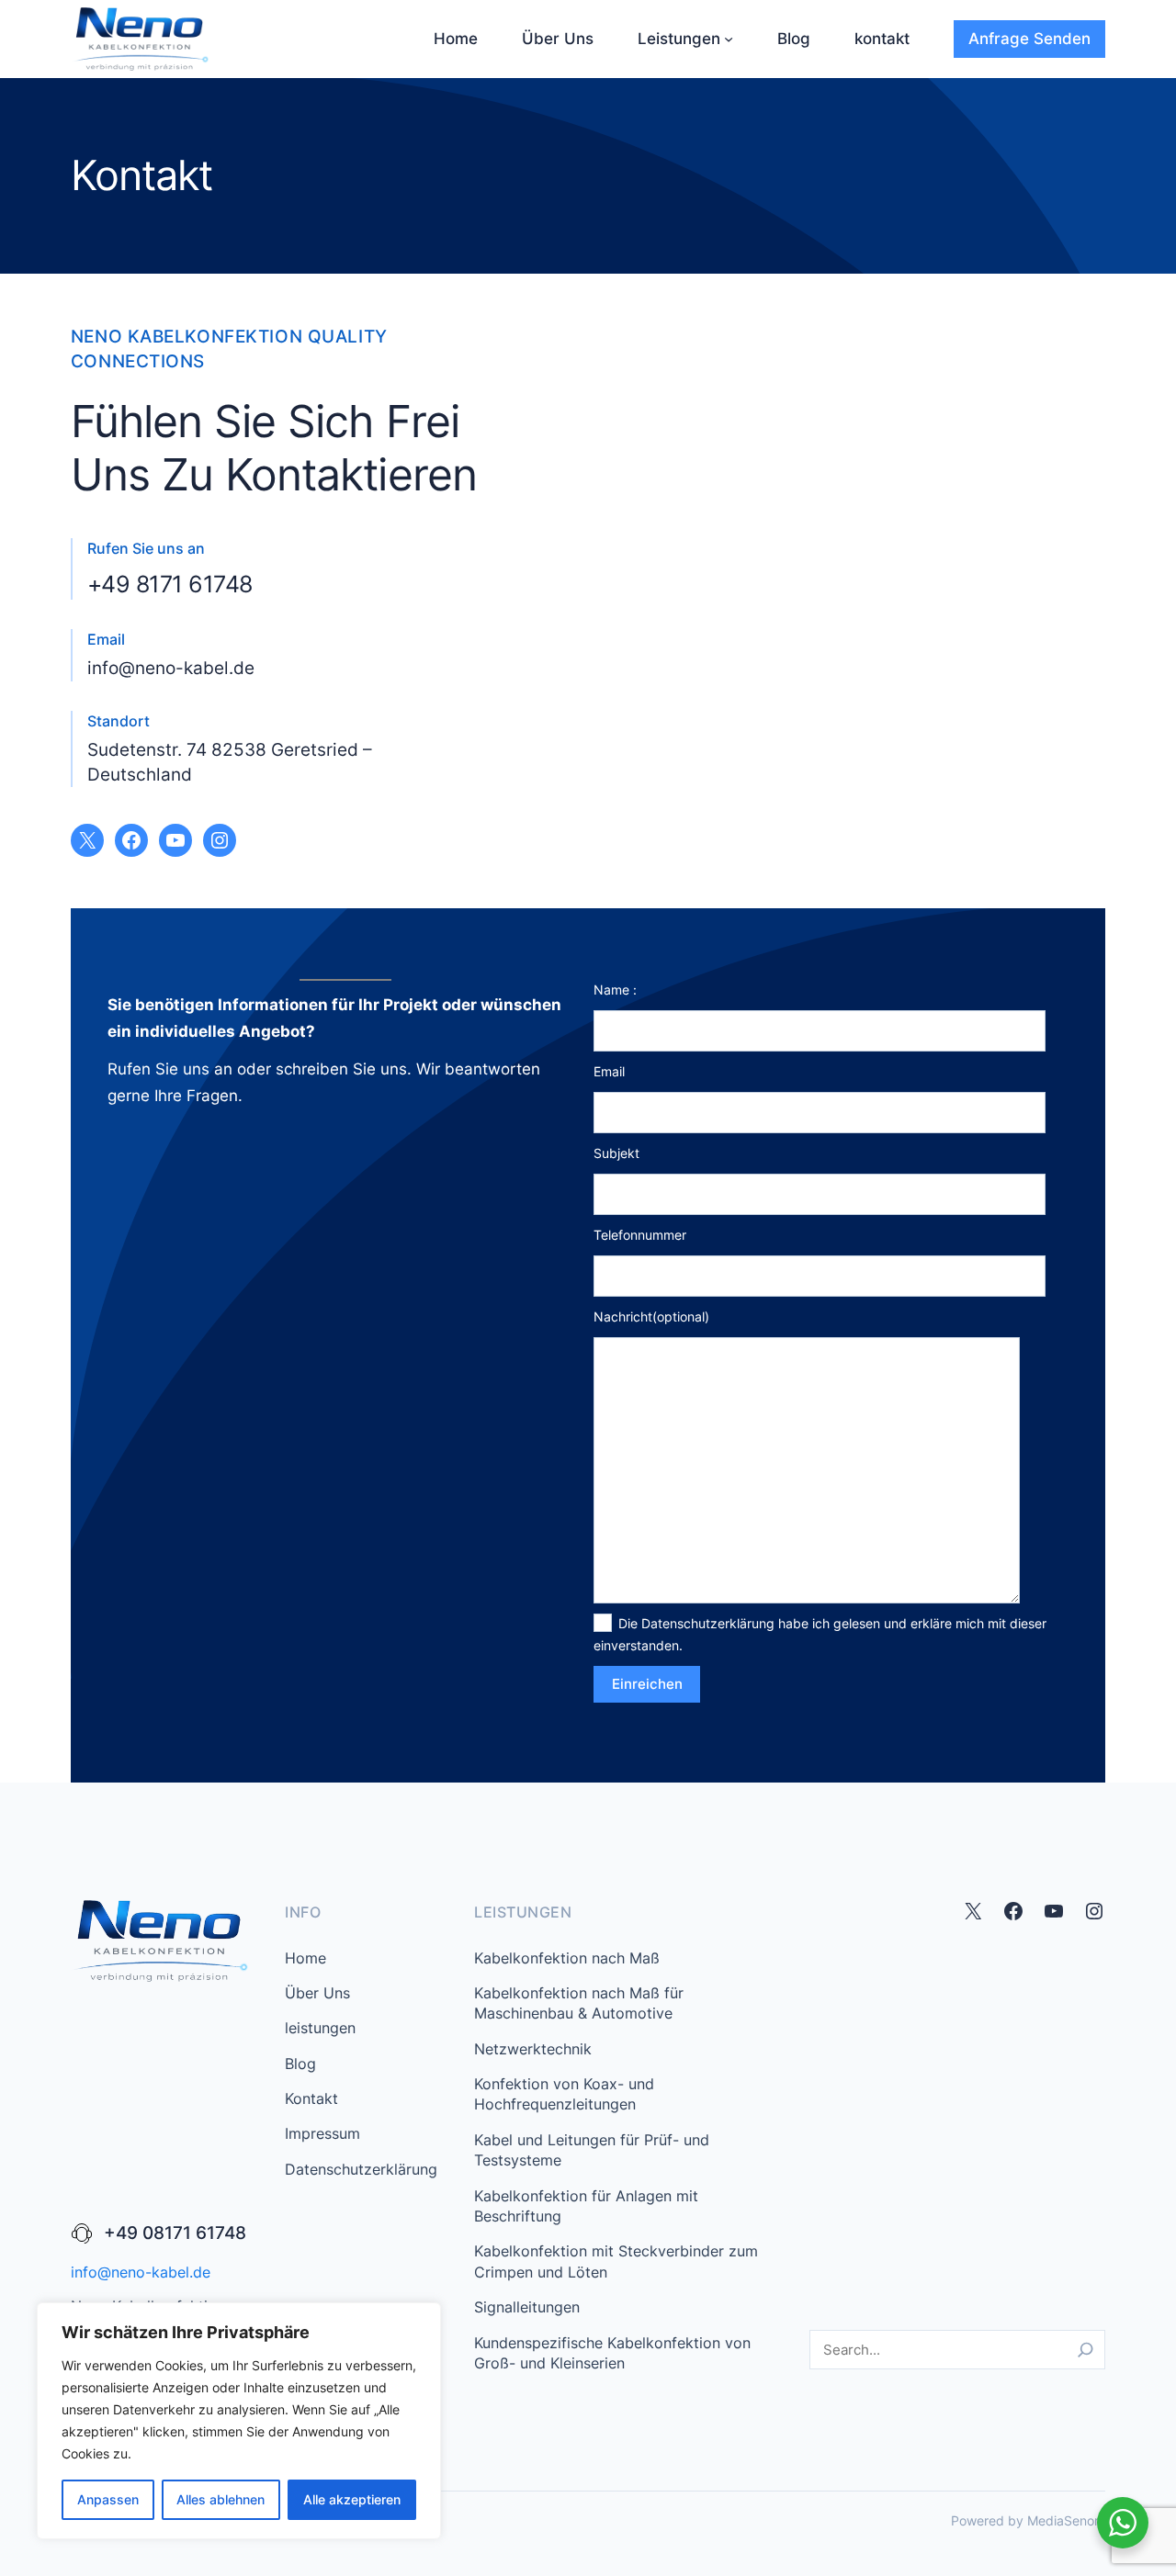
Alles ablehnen (220, 2499)
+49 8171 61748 (170, 584)
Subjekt (616, 1153)
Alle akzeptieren (352, 2499)
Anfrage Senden (1029, 39)
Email (609, 1071)
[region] (239, 2421)
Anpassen (108, 2499)
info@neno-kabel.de (171, 668)
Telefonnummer (640, 1235)
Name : (615, 990)
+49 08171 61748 (175, 2233)
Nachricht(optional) (651, 1316)
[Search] (1086, 2350)
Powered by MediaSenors (1028, 2520)
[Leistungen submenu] (729, 39)
